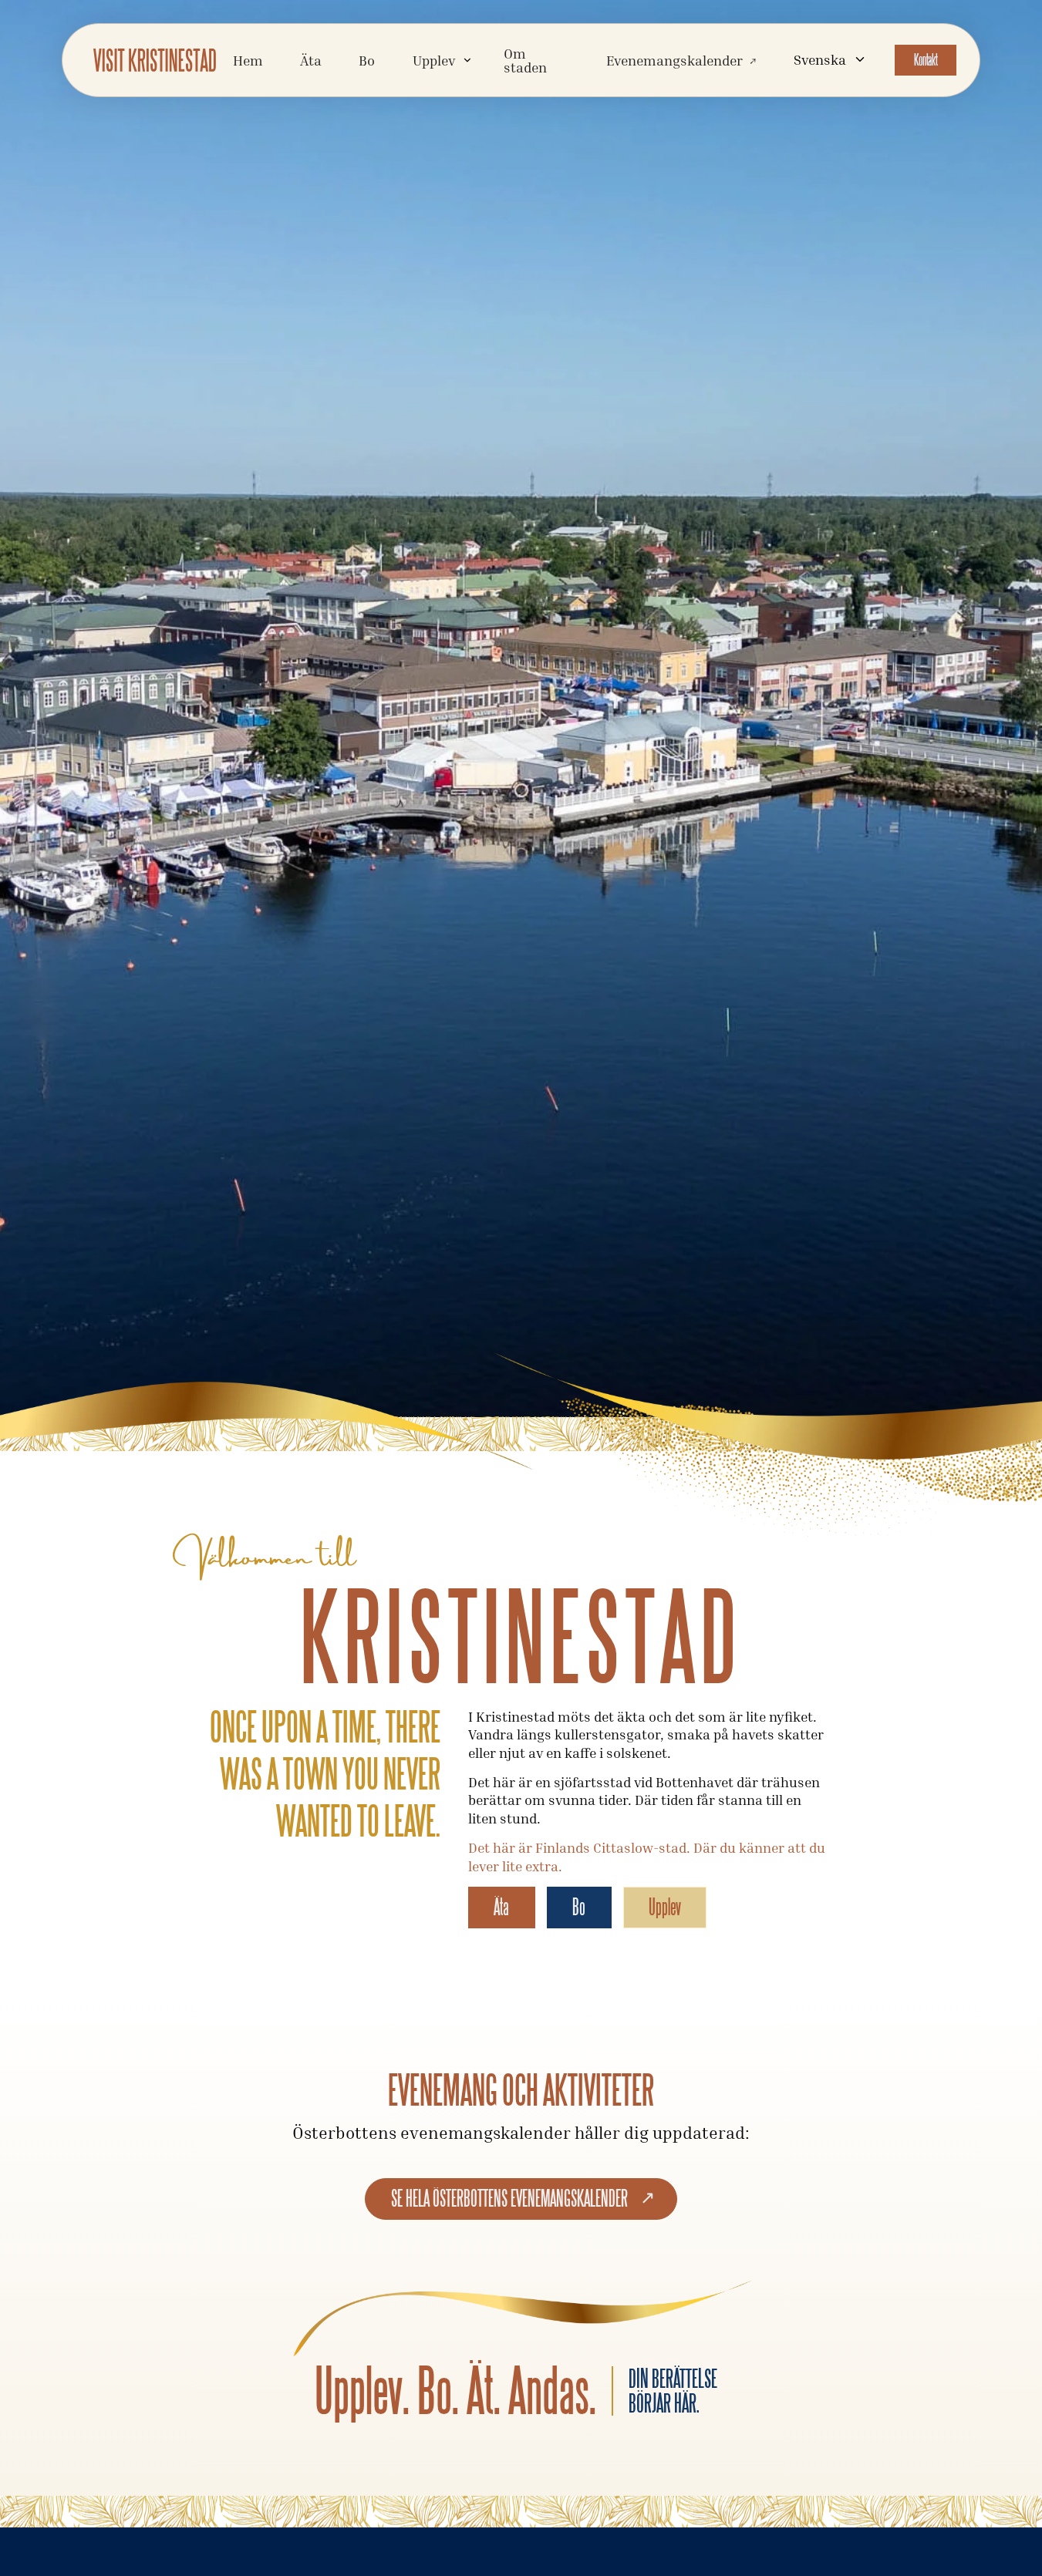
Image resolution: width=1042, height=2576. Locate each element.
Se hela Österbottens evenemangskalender (509, 2198)
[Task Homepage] (155, 60)
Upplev (665, 1907)
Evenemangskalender (674, 60)
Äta (311, 60)
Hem (248, 60)
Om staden (525, 60)
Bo (367, 60)
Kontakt (926, 60)
